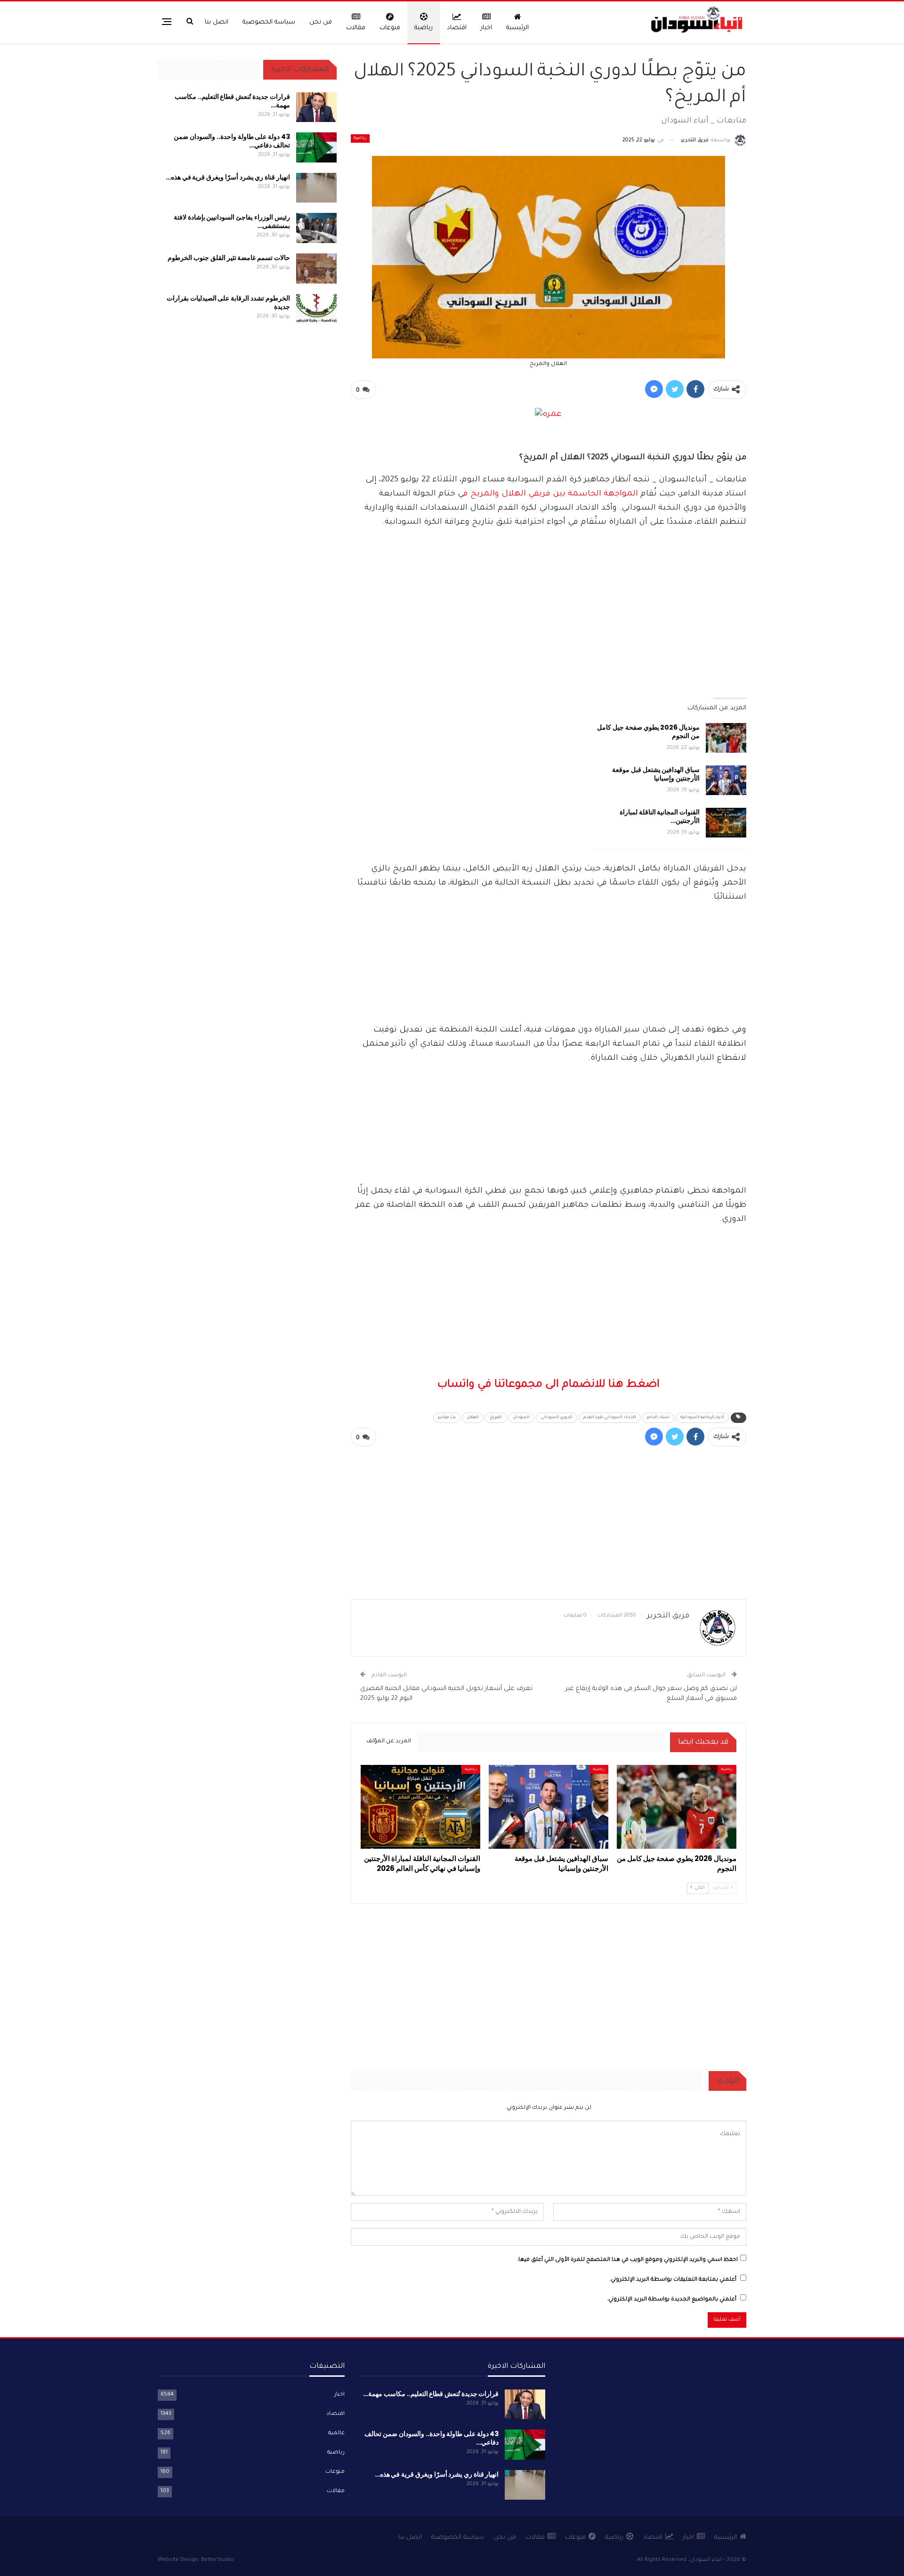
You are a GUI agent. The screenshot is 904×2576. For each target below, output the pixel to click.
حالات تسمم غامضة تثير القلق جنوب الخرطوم (229, 258)
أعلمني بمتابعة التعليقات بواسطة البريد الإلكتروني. (673, 2280)
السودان (521, 1418)
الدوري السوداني (557, 1418)
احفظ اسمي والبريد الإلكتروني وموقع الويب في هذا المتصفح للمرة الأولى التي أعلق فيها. (627, 2260)
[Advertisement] (549, 923)
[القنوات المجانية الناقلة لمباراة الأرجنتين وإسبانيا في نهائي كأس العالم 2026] (726, 823)
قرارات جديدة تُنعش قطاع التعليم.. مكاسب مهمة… (232, 101)
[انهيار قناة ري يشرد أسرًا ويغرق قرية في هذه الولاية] (316, 188)
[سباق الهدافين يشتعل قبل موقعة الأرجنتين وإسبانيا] (726, 780)
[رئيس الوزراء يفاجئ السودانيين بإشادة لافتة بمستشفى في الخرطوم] (316, 228)
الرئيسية (517, 28)
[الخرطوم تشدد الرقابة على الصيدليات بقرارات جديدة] (316, 309)
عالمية (336, 2434)
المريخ (496, 1418)
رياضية (424, 28)
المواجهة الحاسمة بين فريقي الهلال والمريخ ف (552, 494)
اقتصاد (457, 28)
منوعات (390, 28)
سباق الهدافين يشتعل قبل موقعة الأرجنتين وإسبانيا (656, 774)
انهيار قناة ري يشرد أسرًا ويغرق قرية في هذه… (228, 177)
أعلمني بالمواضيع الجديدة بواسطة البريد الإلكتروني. (672, 2300)
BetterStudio (218, 2560)
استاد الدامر (658, 1418)
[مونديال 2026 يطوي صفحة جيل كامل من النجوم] (726, 738)
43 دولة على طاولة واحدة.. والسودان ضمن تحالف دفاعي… (232, 141)
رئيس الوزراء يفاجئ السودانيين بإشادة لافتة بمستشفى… (232, 221)
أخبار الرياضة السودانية (702, 1418)
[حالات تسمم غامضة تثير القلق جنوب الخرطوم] (316, 268)
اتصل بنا (217, 22)
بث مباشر (447, 1418)
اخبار (486, 28)
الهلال (473, 1418)
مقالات (356, 28)
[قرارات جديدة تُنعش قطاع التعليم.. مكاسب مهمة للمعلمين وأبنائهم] (316, 107)
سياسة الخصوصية (269, 22)
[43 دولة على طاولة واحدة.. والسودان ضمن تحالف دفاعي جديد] (316, 147)
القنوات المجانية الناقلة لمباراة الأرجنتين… (660, 816)
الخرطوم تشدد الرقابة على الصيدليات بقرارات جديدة (228, 302)
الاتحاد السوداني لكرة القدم (610, 1418)
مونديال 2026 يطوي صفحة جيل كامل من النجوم (648, 731)
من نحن (321, 22)
